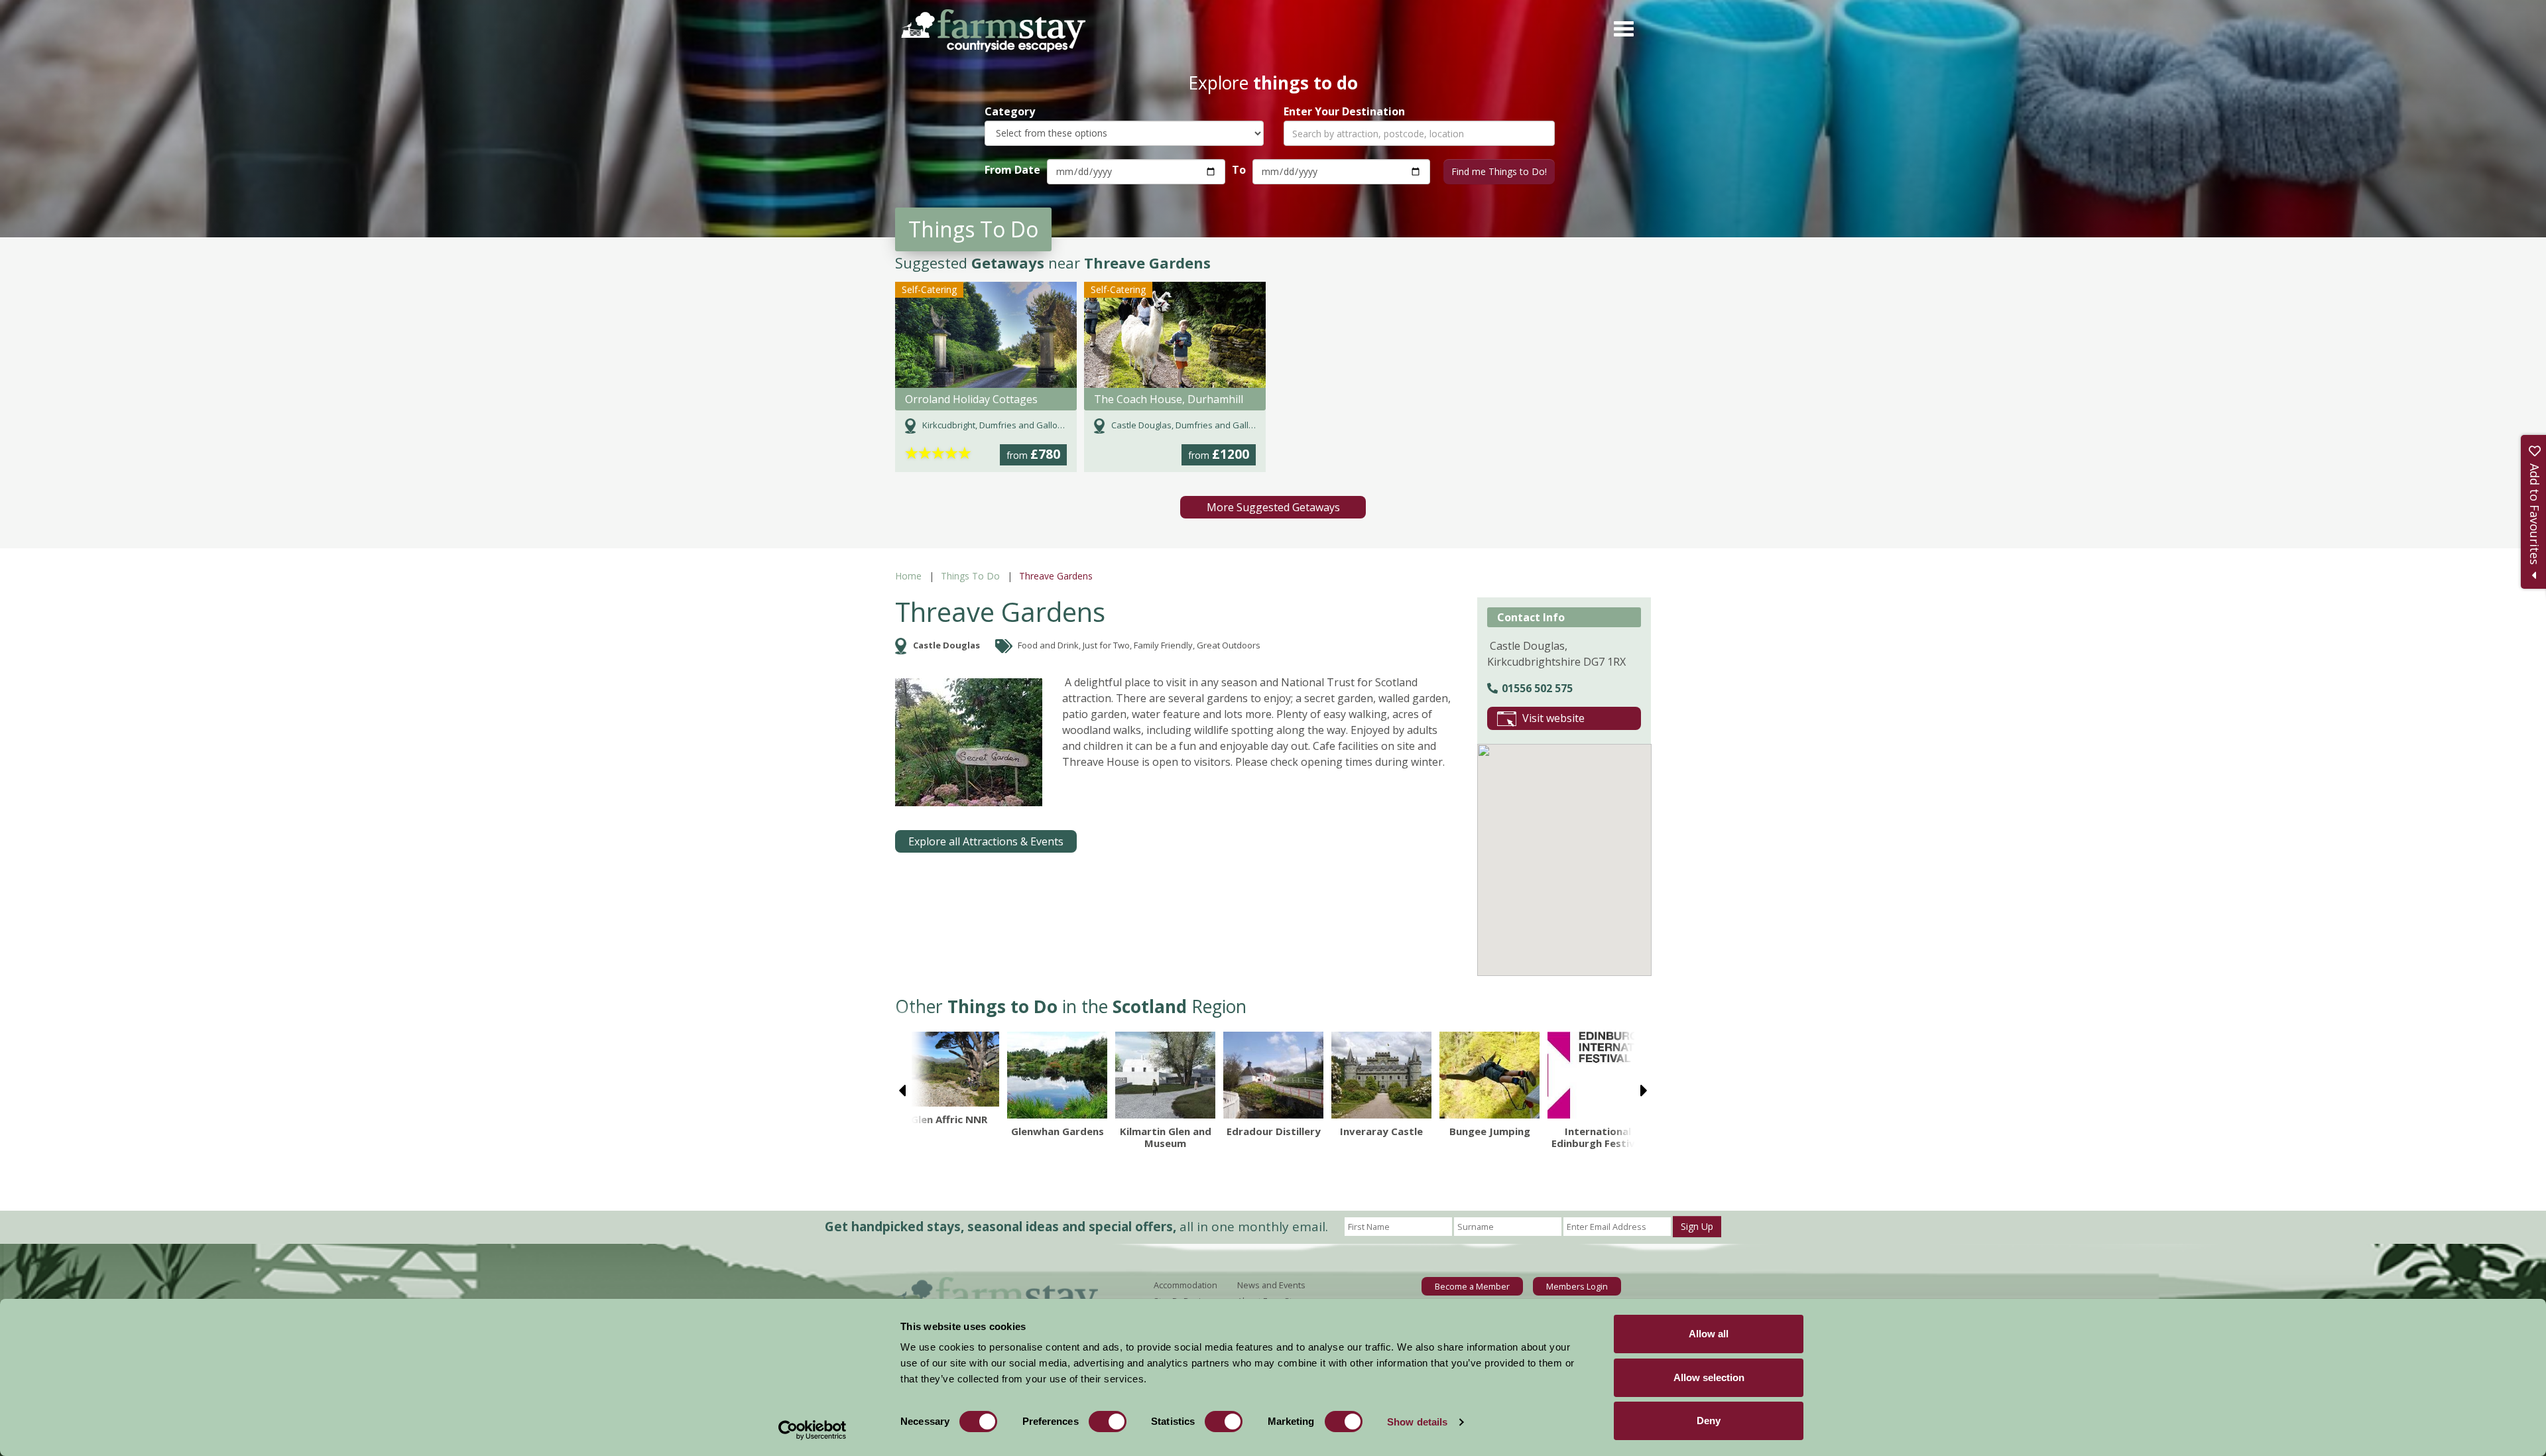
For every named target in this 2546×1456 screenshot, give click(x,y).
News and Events (1271, 1285)
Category (1010, 112)
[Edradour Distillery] (1273, 1075)
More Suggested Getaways (1273, 507)
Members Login (1577, 1286)
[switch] (1108, 1422)
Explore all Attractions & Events (986, 841)
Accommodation (1185, 1285)
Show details (1417, 1422)
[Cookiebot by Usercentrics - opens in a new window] (813, 1430)
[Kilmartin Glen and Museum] (1165, 1075)
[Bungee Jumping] (1489, 1075)
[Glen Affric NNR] (949, 1069)
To (1239, 170)
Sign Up (1697, 1226)
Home (908, 576)
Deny (1709, 1421)
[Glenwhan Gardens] (1057, 1075)
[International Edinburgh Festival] (1598, 1075)
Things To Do (970, 576)
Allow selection (1709, 1377)
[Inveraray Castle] (1381, 1075)
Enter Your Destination (1344, 112)
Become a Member (1472, 1286)
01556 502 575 (1537, 688)
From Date (1012, 170)
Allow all (1709, 1334)
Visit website (1553, 718)
